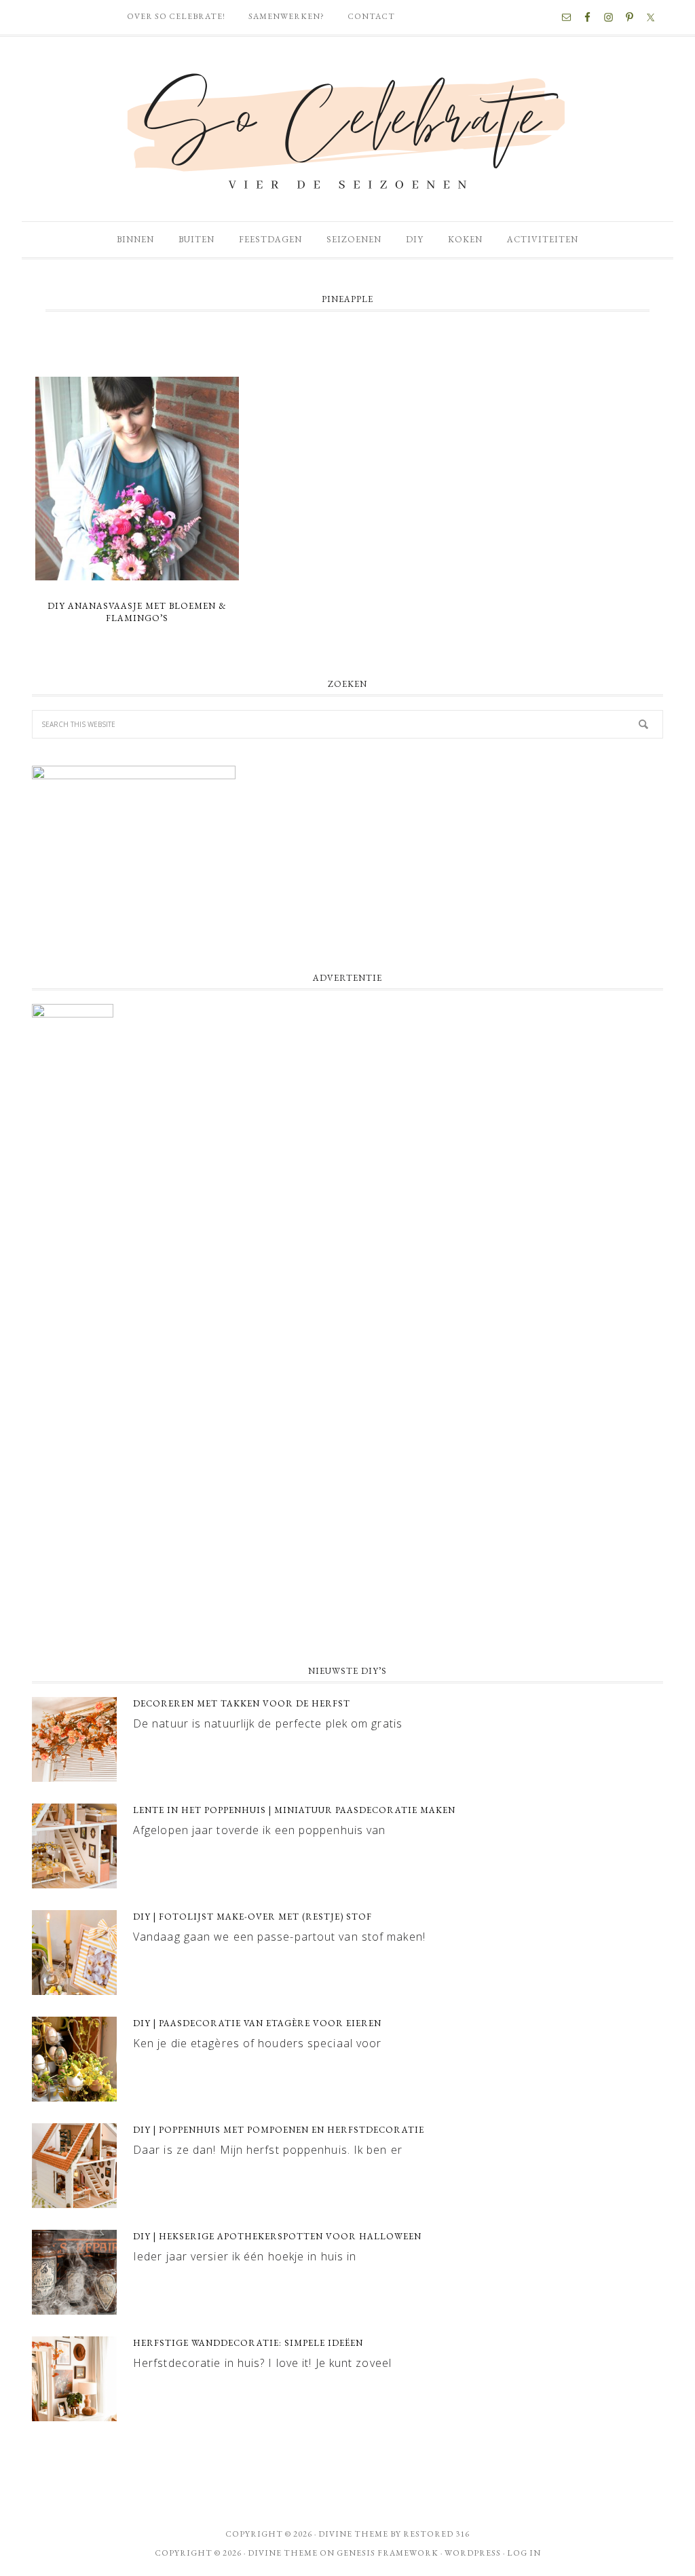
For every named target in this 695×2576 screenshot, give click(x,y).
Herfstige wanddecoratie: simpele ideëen (248, 2343)
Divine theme (353, 2534)
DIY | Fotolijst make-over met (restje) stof (252, 1917)
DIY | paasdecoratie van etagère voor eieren (257, 2023)
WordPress (473, 2553)
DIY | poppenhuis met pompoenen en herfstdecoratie (279, 2130)
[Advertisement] (347, 1544)
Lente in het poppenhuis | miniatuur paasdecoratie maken (294, 1810)
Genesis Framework (388, 2553)
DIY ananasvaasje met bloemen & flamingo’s (137, 612)
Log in (524, 2553)
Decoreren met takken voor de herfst (242, 1703)
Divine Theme (283, 2553)
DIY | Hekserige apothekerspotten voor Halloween (277, 2236)
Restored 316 (436, 2534)
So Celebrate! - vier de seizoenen (347, 129)
